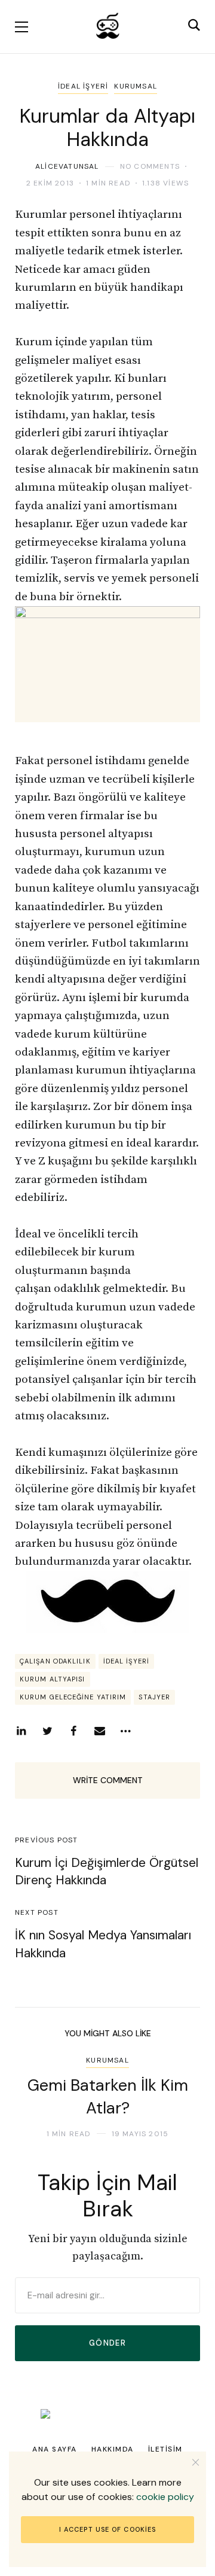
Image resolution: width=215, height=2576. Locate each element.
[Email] (100, 1731)
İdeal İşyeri (83, 86)
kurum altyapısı (53, 1679)
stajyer (154, 1697)
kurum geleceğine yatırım (73, 1697)
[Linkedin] (21, 1731)
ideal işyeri (126, 1661)
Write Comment (108, 1780)
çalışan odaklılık (55, 1661)
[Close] (196, 2462)
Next (181, 2097)
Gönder (107, 2343)
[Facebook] (73, 1731)
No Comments (150, 166)
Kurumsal (136, 86)
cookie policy (165, 2497)
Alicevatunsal (67, 166)
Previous (34, 2097)
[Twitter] (47, 1731)
